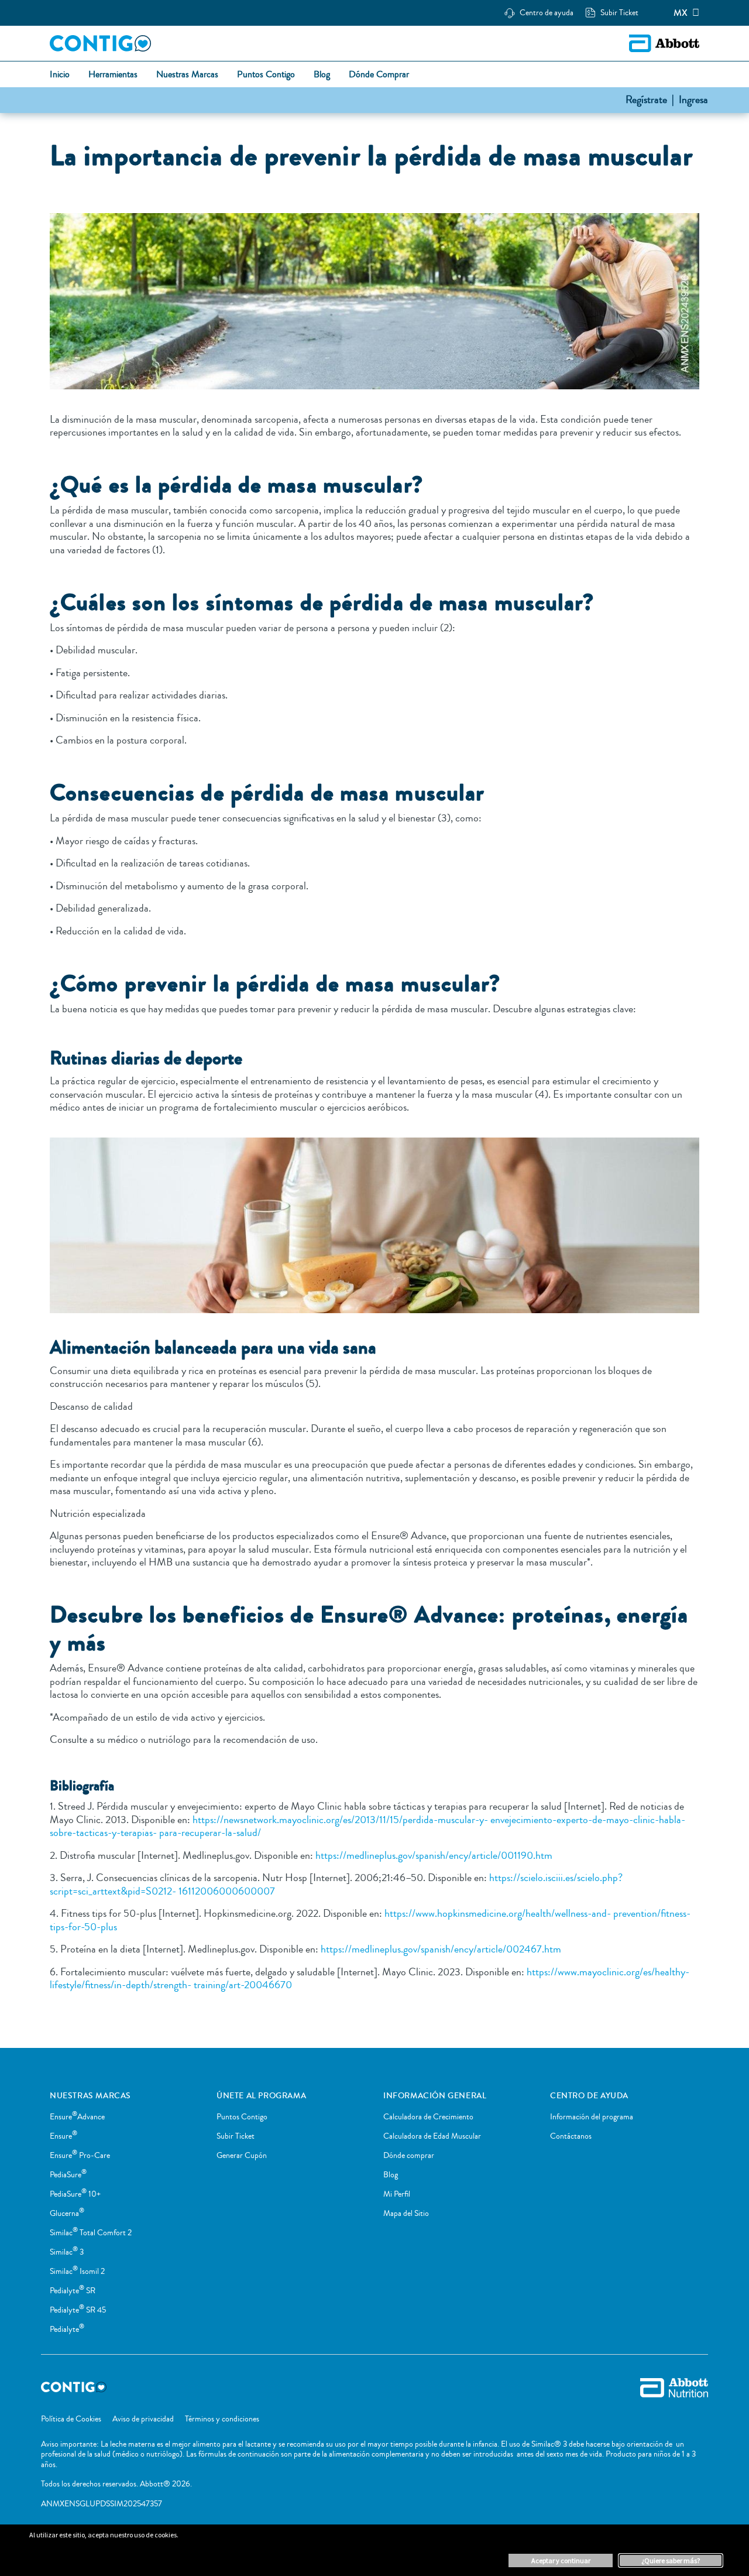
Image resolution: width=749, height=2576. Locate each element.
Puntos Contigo (242, 2117)
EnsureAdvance (77, 2117)
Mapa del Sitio (406, 2214)
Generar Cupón (242, 2156)
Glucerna (67, 2214)
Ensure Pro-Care (80, 2156)
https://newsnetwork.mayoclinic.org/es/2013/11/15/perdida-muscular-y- (339, 1820)
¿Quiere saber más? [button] (671, 2560)
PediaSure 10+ (75, 2194)
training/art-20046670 (243, 1985)
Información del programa (592, 2117)
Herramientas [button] (113, 75)
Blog (391, 2175)
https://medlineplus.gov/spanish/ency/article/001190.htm (433, 1855)
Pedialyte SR (73, 2291)
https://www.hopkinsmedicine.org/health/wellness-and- (498, 1913)
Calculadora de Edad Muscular (432, 2136)
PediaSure (68, 2175)
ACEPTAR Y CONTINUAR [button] (561, 2560)
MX (681, 13)
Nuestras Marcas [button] (187, 75)
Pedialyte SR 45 (78, 2310)
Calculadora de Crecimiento (428, 2117)
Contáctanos (571, 2136)
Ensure (63, 2136)
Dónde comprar (409, 2156)
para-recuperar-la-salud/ (209, 1832)
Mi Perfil (397, 2194)
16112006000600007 (226, 1891)
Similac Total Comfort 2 (91, 2233)
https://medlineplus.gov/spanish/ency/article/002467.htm (440, 1949)
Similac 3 (67, 2252)
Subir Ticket (236, 2136)
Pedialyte (67, 2330)
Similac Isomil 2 (77, 2272)
